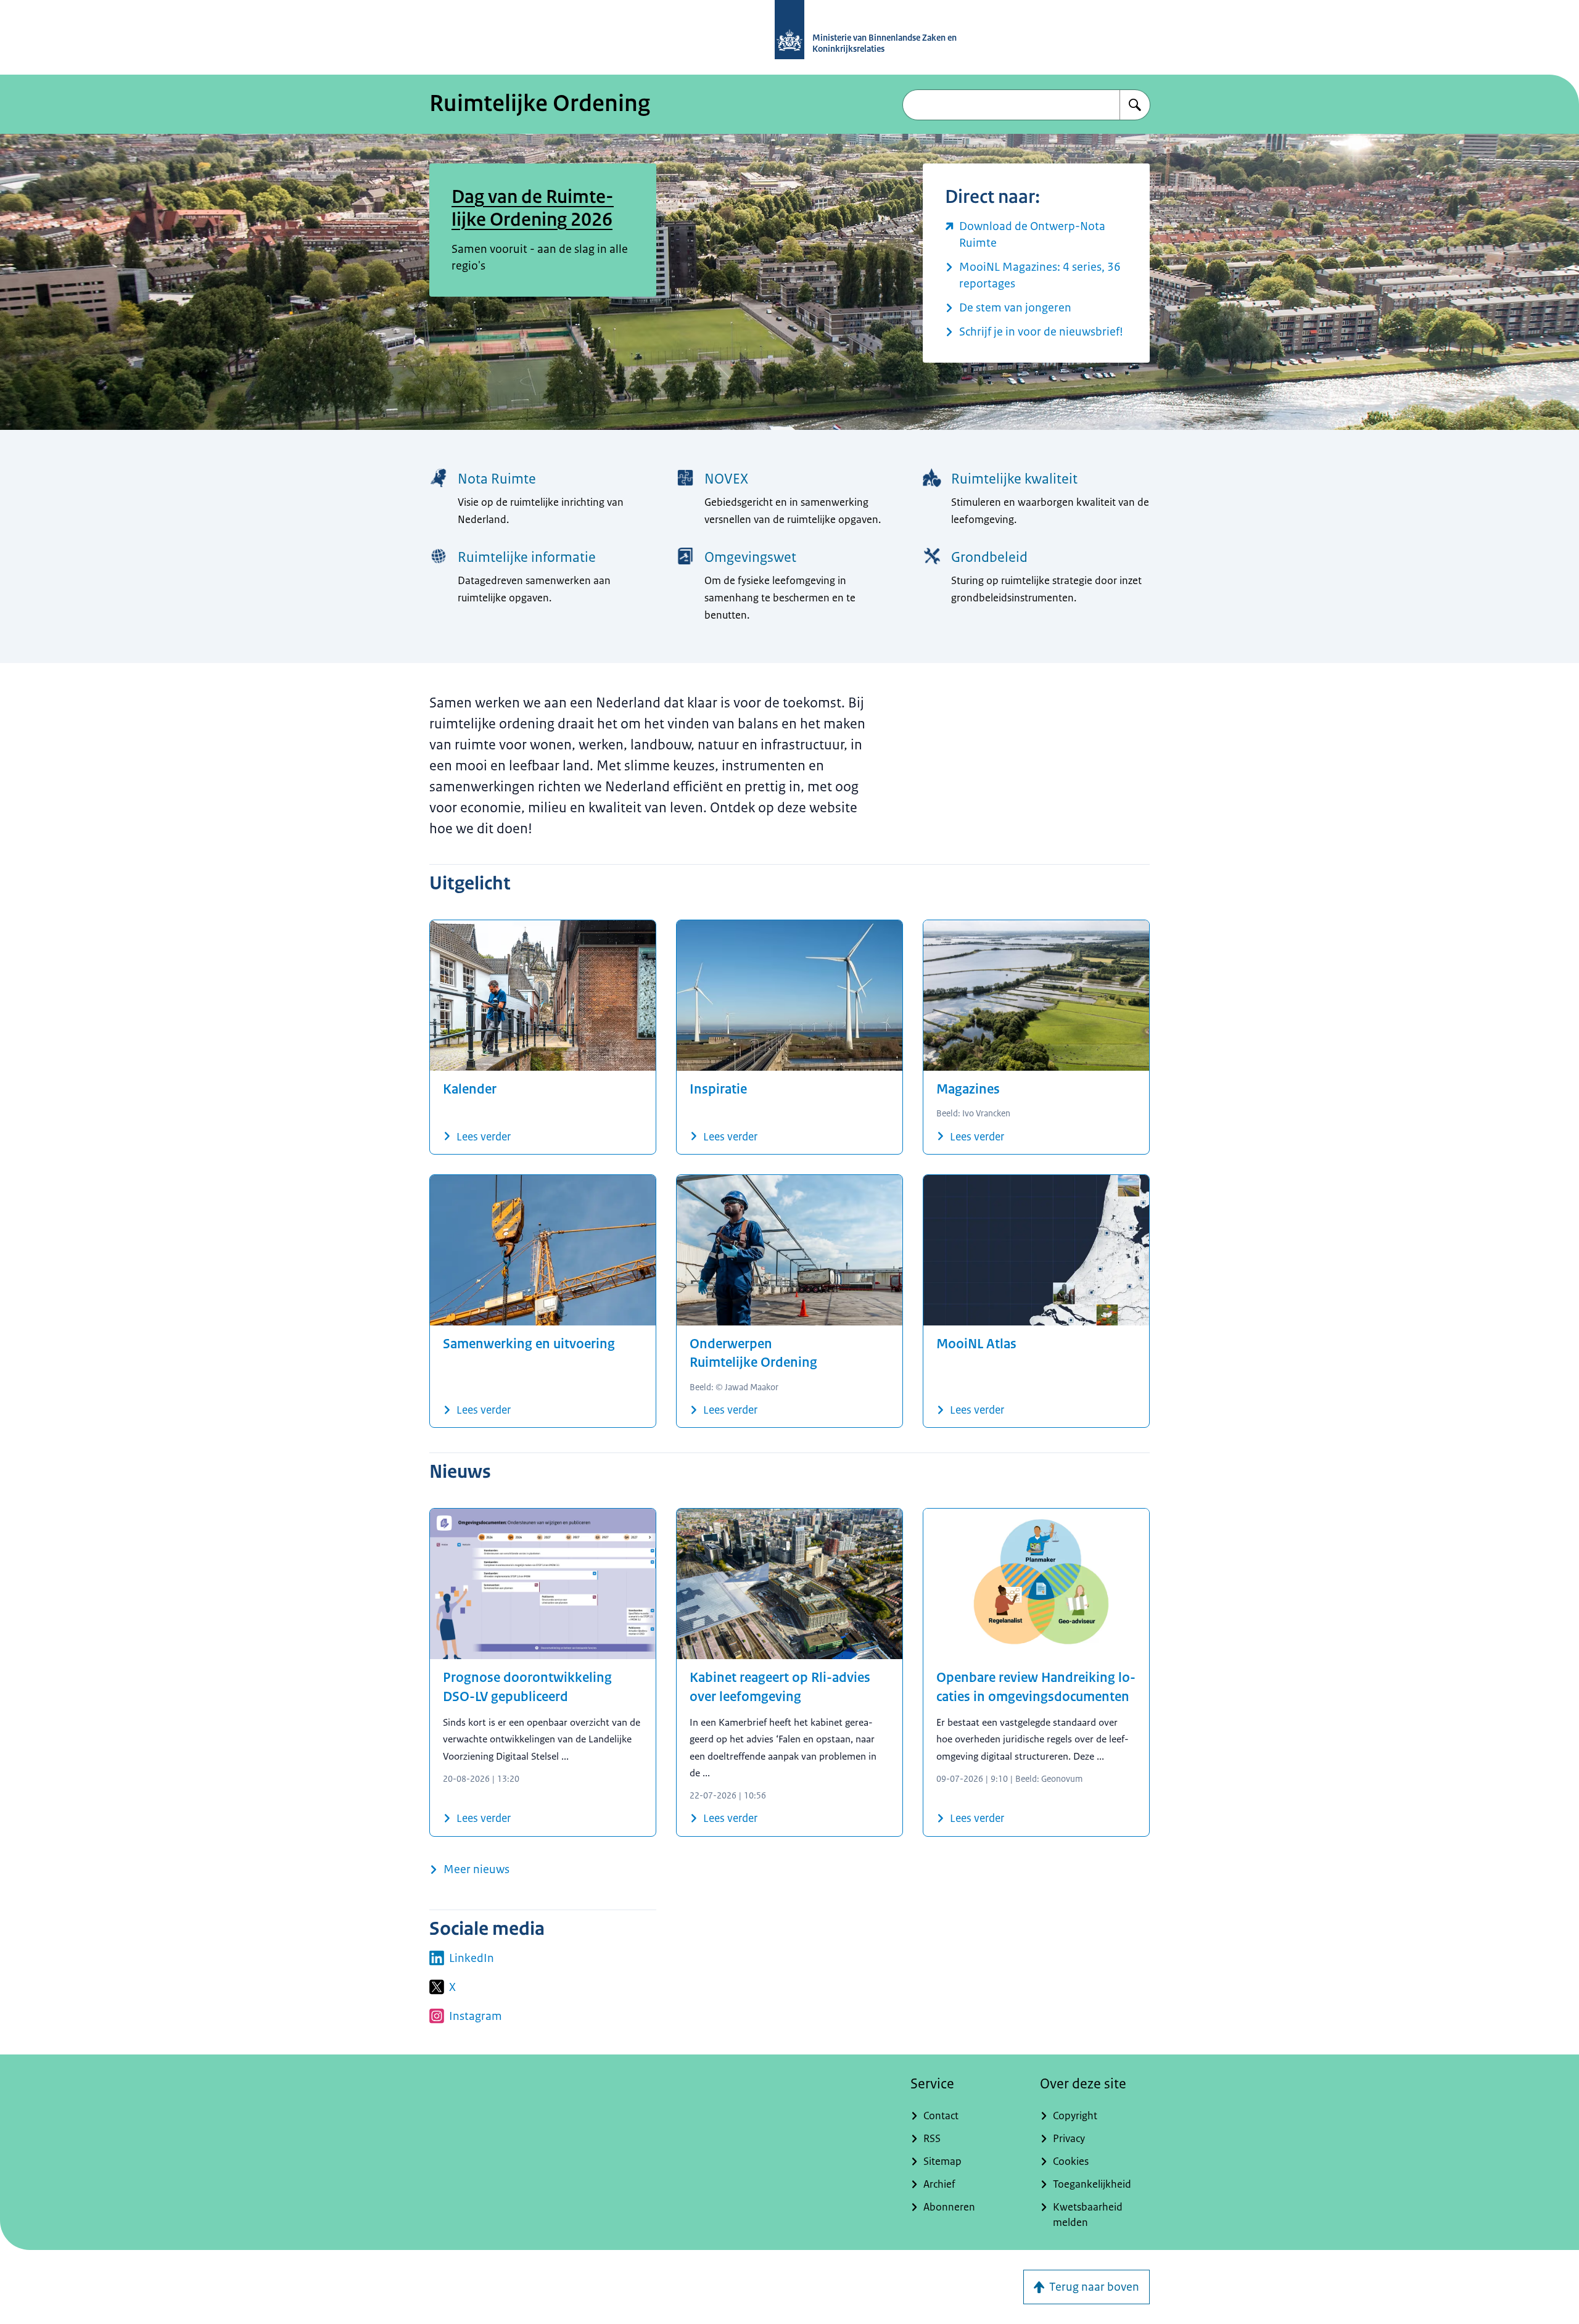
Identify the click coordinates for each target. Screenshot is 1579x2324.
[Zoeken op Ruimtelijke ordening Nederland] (1135, 105)
